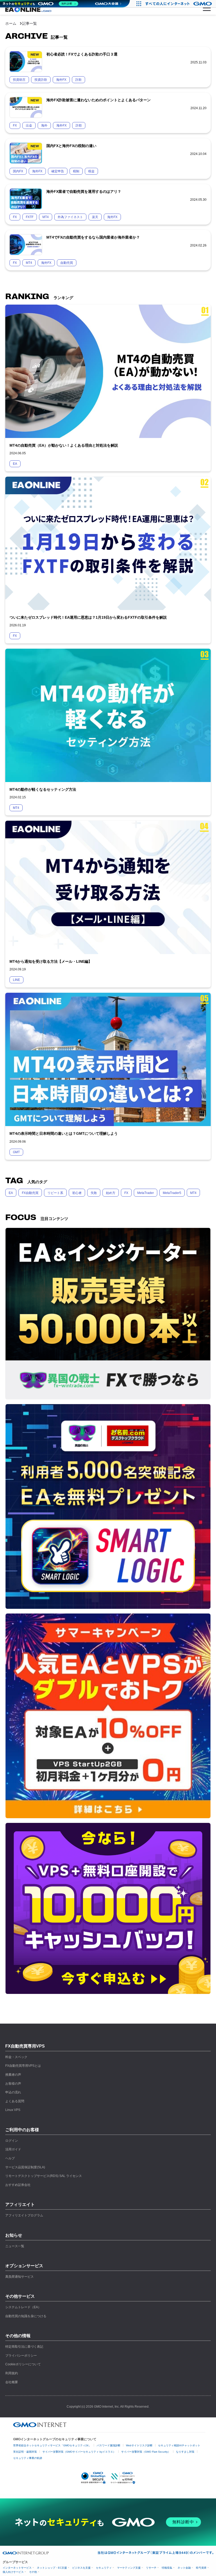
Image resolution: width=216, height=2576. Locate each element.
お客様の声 (13, 2084)
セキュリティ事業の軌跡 (28, 2458)
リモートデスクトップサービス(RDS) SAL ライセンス (44, 2176)
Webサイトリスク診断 (139, 2445)
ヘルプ (10, 2158)
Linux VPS (13, 2110)
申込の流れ (13, 2092)
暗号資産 (201, 2568)
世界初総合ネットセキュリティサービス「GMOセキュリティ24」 (52, 2445)
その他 (33, 2572)
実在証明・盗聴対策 (25, 2452)
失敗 (94, 1193)
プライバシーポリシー (21, 2356)
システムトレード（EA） (23, 2307)
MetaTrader (146, 1193)
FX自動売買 (30, 1193)
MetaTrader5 (172, 1193)
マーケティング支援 (129, 2568)
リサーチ (151, 2568)
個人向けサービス (13, 2572)
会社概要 (12, 2382)
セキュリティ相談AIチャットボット (179, 2445)
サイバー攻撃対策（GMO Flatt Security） (146, 2452)
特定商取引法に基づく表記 (24, 2347)
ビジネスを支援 (81, 2568)
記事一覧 (30, 23)
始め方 (111, 1193)
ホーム (11, 23)
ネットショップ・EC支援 (52, 2568)
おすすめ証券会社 (18, 2185)
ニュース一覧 (15, 2246)
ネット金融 (184, 2568)
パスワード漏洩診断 (109, 2445)
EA (11, 1193)
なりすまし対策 (185, 2452)
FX (126, 1193)
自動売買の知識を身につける (26, 2316)
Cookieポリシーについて (23, 2364)
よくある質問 (15, 2101)
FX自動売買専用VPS (25, 2046)
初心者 (77, 1193)
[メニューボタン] (207, 8)
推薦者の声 (13, 2075)
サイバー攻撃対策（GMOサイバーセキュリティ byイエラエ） (79, 2452)
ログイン (12, 2141)
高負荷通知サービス (19, 2277)
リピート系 (55, 1193)
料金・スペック (16, 2057)
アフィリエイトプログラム (24, 2215)
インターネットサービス (17, 2568)
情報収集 (167, 2568)
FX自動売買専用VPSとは (23, 2066)
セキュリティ (104, 2568)
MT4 (193, 1193)
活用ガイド (13, 2149)
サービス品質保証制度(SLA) (25, 2167)
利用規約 (12, 2373)
